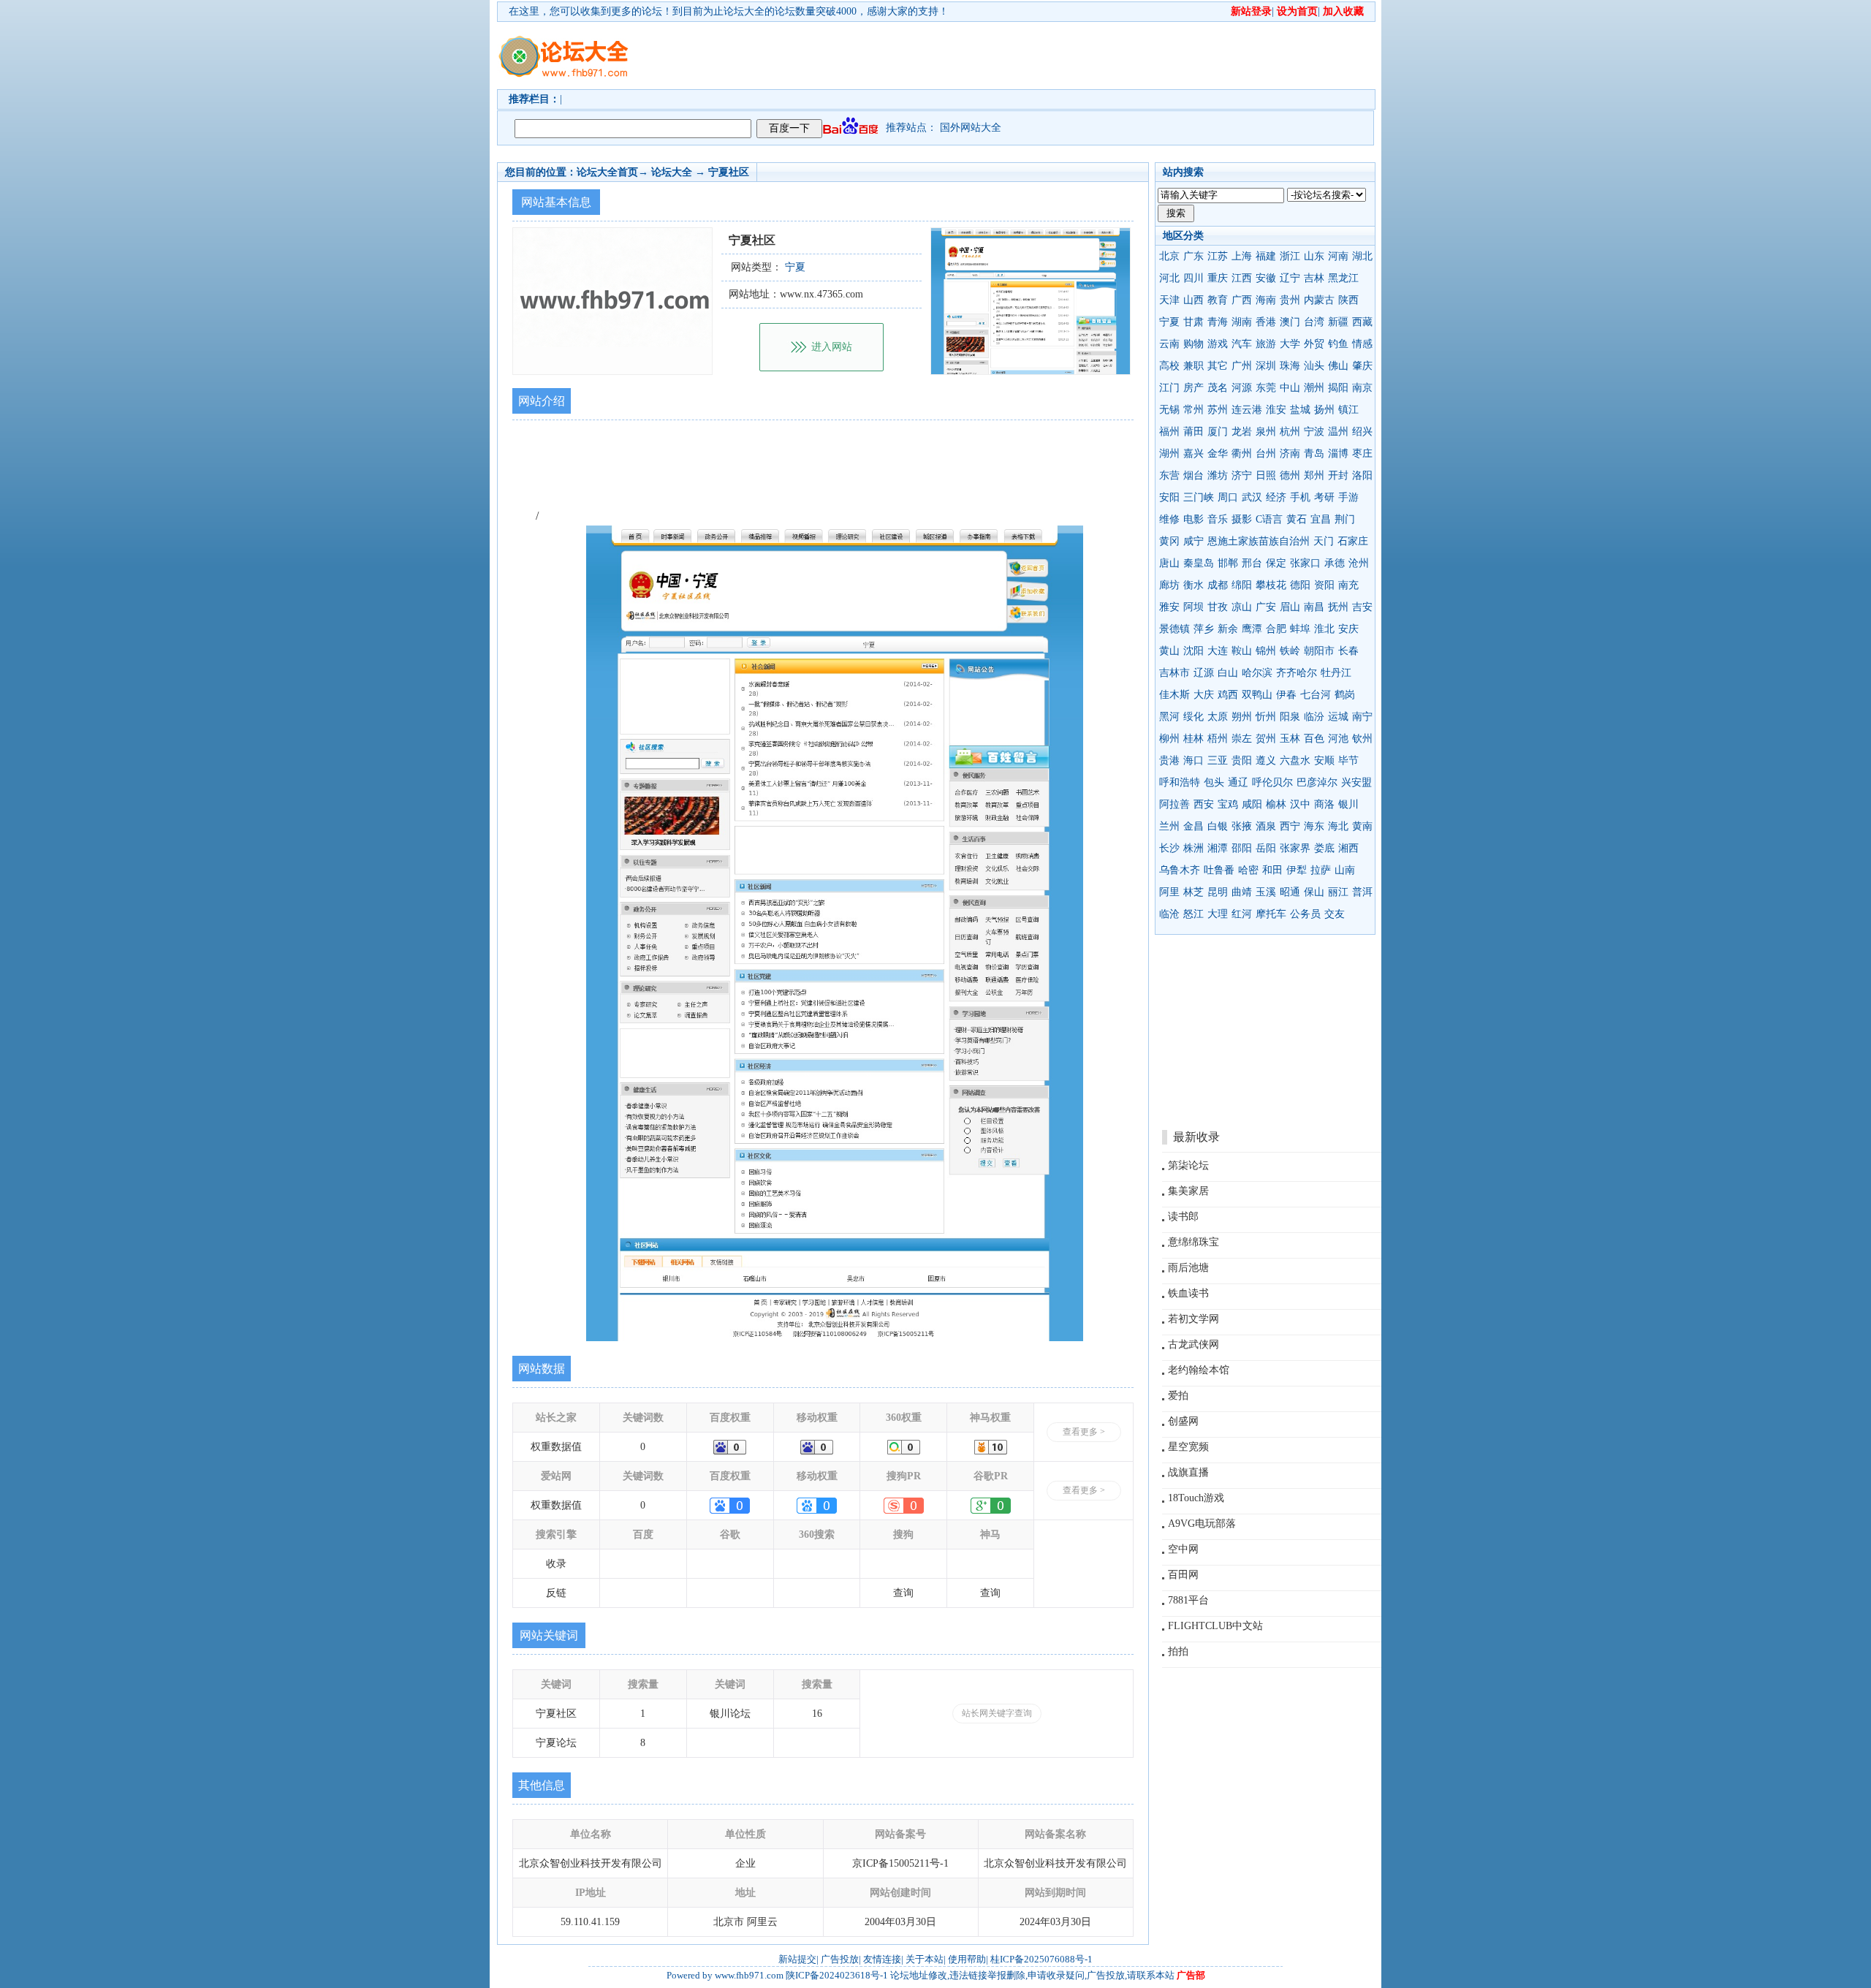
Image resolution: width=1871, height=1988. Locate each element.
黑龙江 (1343, 278)
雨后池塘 (1188, 1268)
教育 (1218, 300)
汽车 (1242, 344)
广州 (1242, 366)
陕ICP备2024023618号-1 (837, 1975)
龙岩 (1242, 432)
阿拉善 (1174, 804)
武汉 (1252, 497)
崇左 (1242, 739)
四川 (1193, 278)
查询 (903, 1593)
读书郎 (1183, 1217)
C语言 (1269, 519)
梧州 (1218, 739)
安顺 (1324, 760)
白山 (1228, 673)
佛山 (1338, 366)
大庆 (1204, 695)
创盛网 (1183, 1421)
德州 (1290, 475)
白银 (1218, 826)
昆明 (1218, 892)
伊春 (1286, 695)
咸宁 (1193, 541)
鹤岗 (1345, 695)
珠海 (1290, 366)
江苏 (1218, 256)
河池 (1338, 739)
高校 (1169, 366)
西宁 (1290, 826)
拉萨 (1321, 870)
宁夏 (1169, 322)
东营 (1169, 475)
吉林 (1314, 278)
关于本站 (925, 1959)
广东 (1193, 256)
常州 (1193, 410)
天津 (1169, 300)
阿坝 (1193, 607)
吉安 (1362, 607)
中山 (1290, 388)
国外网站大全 (971, 128)
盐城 (1300, 410)
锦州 (1266, 651)
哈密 (1248, 870)
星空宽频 (1188, 1447)
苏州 (1218, 410)
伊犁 (1297, 870)
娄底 (1324, 848)
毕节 (1348, 760)
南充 (1348, 585)
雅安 (1169, 607)
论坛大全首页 (607, 172)
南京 (1362, 388)
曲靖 (1242, 892)
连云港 (1247, 410)
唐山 (1169, 563)
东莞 (1266, 388)
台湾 (1314, 322)
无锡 (1169, 410)
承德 (1335, 563)
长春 (1348, 651)
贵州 (1290, 300)
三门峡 (1199, 497)
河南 (1338, 256)
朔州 (1242, 717)
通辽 (1238, 782)
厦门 (1218, 432)
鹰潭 (1252, 629)
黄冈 (1169, 541)
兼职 (1193, 366)
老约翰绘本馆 (1199, 1370)
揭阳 (1338, 388)
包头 (1214, 782)
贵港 (1169, 760)
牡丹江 (1336, 673)
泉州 (1266, 432)
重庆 (1218, 278)
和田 (1272, 870)
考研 (1324, 497)
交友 (1335, 914)
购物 (1193, 344)
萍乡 (1204, 629)
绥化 (1193, 717)
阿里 (1169, 892)
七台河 (1316, 695)
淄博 (1338, 454)
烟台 (1193, 475)
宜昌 (1321, 519)
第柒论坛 (1188, 1165)
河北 (1169, 278)
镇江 (1348, 410)
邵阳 (1242, 848)
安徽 (1266, 278)
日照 (1266, 475)
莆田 (1193, 432)
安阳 (1169, 497)
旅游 (1266, 344)
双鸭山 (1257, 695)
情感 (1362, 344)
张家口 (1305, 563)
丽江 (1338, 892)
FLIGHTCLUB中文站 (1215, 1626)
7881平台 (1188, 1600)
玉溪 (1266, 892)
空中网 (1183, 1549)
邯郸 (1228, 563)
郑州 (1314, 475)
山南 (1345, 870)
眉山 (1290, 607)
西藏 (1362, 322)
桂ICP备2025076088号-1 (1041, 1959)
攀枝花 (1271, 585)
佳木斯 (1174, 695)
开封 (1338, 475)
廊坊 (1169, 585)
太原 (1218, 717)
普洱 (1362, 892)
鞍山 (1242, 651)
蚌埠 (1300, 629)
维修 (1169, 519)
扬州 (1324, 410)
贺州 (1266, 739)
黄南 (1362, 826)
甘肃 (1193, 322)
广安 (1266, 607)
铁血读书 (1188, 1293)
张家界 (1295, 848)
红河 (1242, 914)
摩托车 (1271, 914)
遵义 (1266, 760)
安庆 (1348, 629)
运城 (1338, 717)
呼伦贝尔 (1272, 782)
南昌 (1314, 607)
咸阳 (1252, 804)
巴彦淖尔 (1317, 782)
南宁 (1362, 717)
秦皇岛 (1199, 563)
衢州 (1242, 454)
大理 (1218, 914)
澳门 (1290, 322)
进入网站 (832, 347)
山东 (1314, 256)
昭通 (1290, 892)
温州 (1338, 432)
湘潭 (1218, 848)
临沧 (1169, 914)
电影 (1193, 519)
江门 (1169, 388)
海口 (1193, 760)
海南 (1266, 300)
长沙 (1169, 848)
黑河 (1169, 717)
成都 (1218, 585)
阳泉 (1290, 717)
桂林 (1193, 739)
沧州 (1359, 563)
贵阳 (1242, 760)
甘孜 (1218, 607)
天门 (1324, 541)
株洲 (1193, 848)
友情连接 (882, 1959)
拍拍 (1178, 1651)
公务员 (1305, 914)
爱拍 (1178, 1396)
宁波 (1314, 432)
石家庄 (1353, 541)
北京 (1169, 256)
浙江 (1290, 256)
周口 (1228, 497)
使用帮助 (967, 1959)
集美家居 (1188, 1191)
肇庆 (1362, 366)
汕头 (1314, 366)
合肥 (1276, 629)
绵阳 (1242, 585)
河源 (1242, 388)
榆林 (1276, 804)
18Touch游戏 (1196, 1498)
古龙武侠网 (1193, 1344)
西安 (1204, 804)
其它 (1218, 366)
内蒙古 (1319, 300)
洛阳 (1362, 475)
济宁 (1242, 475)
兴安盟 (1356, 782)
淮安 (1276, 410)
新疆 (1338, 322)
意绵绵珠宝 (1193, 1242)
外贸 (1314, 344)
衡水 (1193, 585)
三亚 (1218, 760)
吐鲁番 (1219, 870)
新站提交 (797, 1959)
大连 (1218, 651)
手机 (1300, 497)
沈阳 (1193, 651)
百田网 (1183, 1575)
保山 (1314, 892)
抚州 (1338, 607)
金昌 (1193, 826)
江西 (1242, 278)
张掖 (1242, 826)
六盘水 (1295, 760)
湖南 (1242, 322)
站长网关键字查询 (997, 1713)
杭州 (1290, 432)
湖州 (1169, 454)
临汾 (1314, 717)
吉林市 (1174, 673)
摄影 (1242, 519)
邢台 (1252, 563)
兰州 (1169, 826)
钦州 (1362, 739)
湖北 (1362, 256)
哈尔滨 (1257, 673)
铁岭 (1290, 651)
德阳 (1300, 585)
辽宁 (1290, 278)
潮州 (1314, 388)
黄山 (1169, 651)
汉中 (1300, 804)
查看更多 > (1084, 1432)
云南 (1169, 344)
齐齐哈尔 (1297, 673)
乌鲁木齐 (1180, 870)
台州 (1266, 454)
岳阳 (1266, 848)
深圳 (1266, 366)
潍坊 (1218, 475)
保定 (1276, 563)
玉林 (1290, 739)
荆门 (1345, 519)
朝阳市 (1319, 651)
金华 (1218, 454)
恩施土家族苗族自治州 (1259, 541)
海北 (1338, 826)
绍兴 (1362, 432)
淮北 (1324, 629)
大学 (1290, 344)
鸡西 (1228, 695)
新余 (1228, 629)
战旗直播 (1188, 1472)
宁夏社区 (729, 172)
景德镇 (1174, 629)
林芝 (1193, 892)
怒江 (1193, 914)
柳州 (1169, 739)
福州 (1169, 432)
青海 (1218, 322)
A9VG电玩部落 (1202, 1524)
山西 (1193, 300)
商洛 (1324, 804)
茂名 (1218, 388)
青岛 (1314, 454)
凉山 (1242, 607)
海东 (1314, 826)
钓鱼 (1338, 344)
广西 (1242, 300)
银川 (1348, 804)
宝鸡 (1228, 804)
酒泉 (1266, 826)
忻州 (1266, 717)
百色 (1314, 739)
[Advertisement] (1020, 56)
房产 (1193, 388)
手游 (1348, 497)
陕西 (1348, 300)
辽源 (1204, 673)
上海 (1242, 256)
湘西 (1348, 848)
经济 (1276, 497)
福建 (1266, 256)
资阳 (1324, 585)
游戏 (1218, 344)
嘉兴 (1193, 454)
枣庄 (1362, 454)
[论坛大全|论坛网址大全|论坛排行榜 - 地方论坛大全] (563, 45)
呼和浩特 (1180, 782)
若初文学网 (1193, 1319)
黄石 (1297, 519)
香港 (1266, 322)
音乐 (1218, 519)
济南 (1290, 454)
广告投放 (840, 1959)
